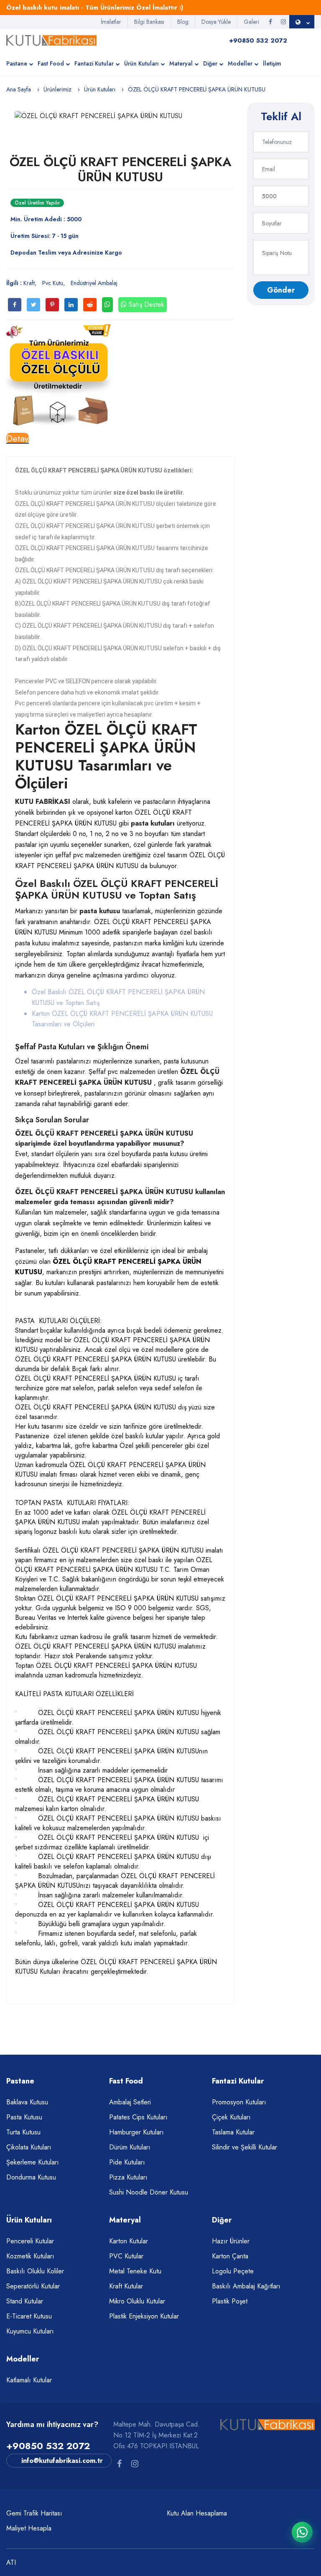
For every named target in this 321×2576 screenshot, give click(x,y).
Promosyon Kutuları (239, 2102)
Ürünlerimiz (57, 89)
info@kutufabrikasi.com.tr (62, 2461)
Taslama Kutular (233, 2132)
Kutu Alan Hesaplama (197, 2513)
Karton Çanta (230, 2256)
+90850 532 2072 (48, 2446)
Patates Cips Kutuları (138, 2117)
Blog (183, 22)
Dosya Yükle (216, 22)
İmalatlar (111, 22)
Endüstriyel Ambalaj (94, 283)
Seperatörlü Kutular (33, 2286)
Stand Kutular (25, 2301)
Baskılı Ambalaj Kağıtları (246, 2286)
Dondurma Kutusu (31, 2177)
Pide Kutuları (127, 2162)
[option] (120, 116)
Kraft (29, 283)
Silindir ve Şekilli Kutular (245, 2147)
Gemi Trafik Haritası (34, 2513)
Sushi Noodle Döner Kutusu (149, 2192)
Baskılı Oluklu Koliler (35, 2271)
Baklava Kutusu (27, 2102)
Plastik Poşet (230, 2301)
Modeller (240, 63)
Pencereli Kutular (30, 2241)
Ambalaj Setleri (130, 2102)
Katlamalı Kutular (29, 2380)
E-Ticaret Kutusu (29, 2316)
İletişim (272, 63)
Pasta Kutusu (24, 2117)
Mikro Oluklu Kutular (137, 2301)
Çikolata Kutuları (29, 2147)
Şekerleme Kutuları (33, 2162)
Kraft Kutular (126, 2286)
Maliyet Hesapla (29, 2528)
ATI (11, 2562)
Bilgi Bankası (149, 22)
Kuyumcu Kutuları (30, 2331)
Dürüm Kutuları (130, 2147)
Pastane (17, 63)
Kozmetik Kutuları (30, 2256)
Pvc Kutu (53, 283)
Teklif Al (281, 116)
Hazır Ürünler (231, 2241)
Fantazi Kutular (94, 63)
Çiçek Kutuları (231, 2117)
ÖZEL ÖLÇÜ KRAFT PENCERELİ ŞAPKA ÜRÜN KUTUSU (120, 169)
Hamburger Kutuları (136, 2132)
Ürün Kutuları (141, 63)
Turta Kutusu (23, 2132)
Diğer (210, 63)
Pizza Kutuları (128, 2177)
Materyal (181, 63)
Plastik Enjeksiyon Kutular (144, 2316)
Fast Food (51, 63)
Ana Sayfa (19, 89)
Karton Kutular (129, 2241)
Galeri (251, 22)
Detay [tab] (18, 438)
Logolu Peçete (233, 2271)
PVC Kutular (126, 2256)
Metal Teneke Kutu (135, 2271)
